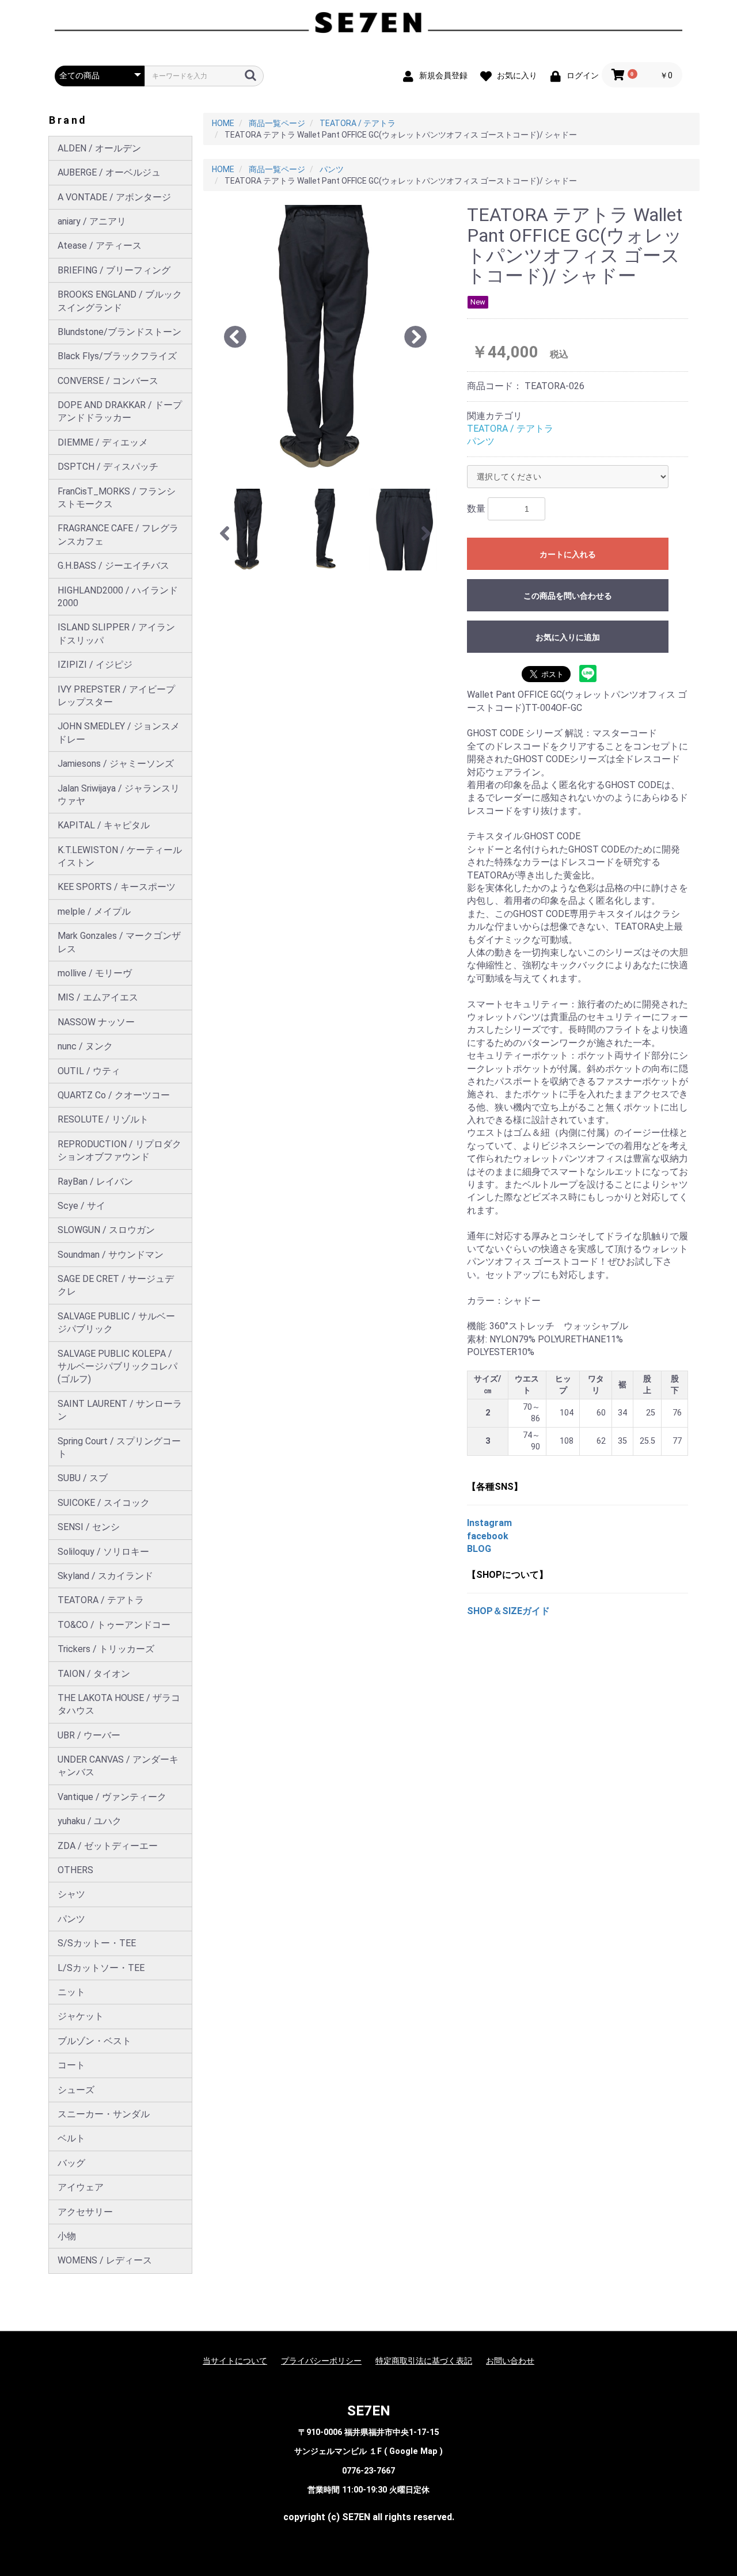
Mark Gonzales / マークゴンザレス (119, 942)
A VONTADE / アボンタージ (114, 197)
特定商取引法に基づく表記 (424, 2361)
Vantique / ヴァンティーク (112, 1797)
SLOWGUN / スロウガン (106, 1230)
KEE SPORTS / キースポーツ (117, 887)
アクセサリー (85, 2212)
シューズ (76, 2090)
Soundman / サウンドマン (111, 1255)
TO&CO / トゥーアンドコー (114, 1625)
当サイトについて (235, 2361)
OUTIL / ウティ (89, 1071)
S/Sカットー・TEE (97, 1943)
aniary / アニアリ (92, 221)
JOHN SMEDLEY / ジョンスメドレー (119, 733)
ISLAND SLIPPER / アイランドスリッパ (116, 633)
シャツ (71, 1894)
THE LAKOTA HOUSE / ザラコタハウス (119, 1704)
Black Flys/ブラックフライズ (117, 356)
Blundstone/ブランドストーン (119, 332)
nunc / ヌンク (85, 1046)
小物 (67, 2236)
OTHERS (75, 1870)
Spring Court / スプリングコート (119, 1447)
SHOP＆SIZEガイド (508, 1611)
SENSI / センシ (89, 1527)
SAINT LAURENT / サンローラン (120, 1410)
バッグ (71, 2163)
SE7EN (369, 2411)
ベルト (71, 2138)
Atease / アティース (100, 246)
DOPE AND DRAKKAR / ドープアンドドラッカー (120, 411)
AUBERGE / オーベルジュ (109, 172)
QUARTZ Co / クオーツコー (114, 1095)
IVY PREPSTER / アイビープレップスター (116, 696)
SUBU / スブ (83, 1478)
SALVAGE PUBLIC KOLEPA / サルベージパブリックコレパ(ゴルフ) (117, 1367)
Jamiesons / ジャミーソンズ (116, 764)
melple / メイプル (94, 912)
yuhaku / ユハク (90, 1821)
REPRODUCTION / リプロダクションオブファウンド (119, 1150)
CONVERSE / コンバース (108, 381)
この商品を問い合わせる (568, 596)
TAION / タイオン (94, 1674)
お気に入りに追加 (568, 637)
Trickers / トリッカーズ (106, 1649)
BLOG (479, 1549)
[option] (326, 338)
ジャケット (81, 2016)
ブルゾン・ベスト (94, 2041)
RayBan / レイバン (95, 1182)
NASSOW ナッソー (96, 1022)
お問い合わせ (510, 2361)
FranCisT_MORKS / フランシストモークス (117, 498)
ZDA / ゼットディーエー (108, 1846)
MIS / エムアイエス (98, 997)
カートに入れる (568, 554)
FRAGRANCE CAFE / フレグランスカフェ (118, 534)
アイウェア (81, 2187)
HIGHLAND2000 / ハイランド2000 (118, 597)
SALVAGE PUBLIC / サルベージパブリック (116, 1323)
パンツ (71, 1919)
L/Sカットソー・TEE (101, 1968)
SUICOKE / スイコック (104, 1503)
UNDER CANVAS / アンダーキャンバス (118, 1766)
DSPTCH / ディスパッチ (108, 467)
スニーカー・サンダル (104, 2114)
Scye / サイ (81, 1206)
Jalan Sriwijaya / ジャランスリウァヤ (119, 795)
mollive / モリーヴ (95, 973)
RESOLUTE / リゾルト (103, 1119)
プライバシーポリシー (321, 2361)
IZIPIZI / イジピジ (95, 665)
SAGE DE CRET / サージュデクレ (116, 1285)
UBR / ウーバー (89, 1735)
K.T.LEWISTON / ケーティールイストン (120, 856)
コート (71, 2065)
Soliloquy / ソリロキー (103, 1552)
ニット (71, 1992)
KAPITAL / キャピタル (104, 825)
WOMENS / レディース (105, 2260)
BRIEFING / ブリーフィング (114, 270)
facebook (488, 1536)
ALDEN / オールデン (99, 148)
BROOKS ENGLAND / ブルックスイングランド (120, 301)
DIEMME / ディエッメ (103, 442)
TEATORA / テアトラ (101, 1600)
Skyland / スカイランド (105, 1576)
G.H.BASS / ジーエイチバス (113, 566)
